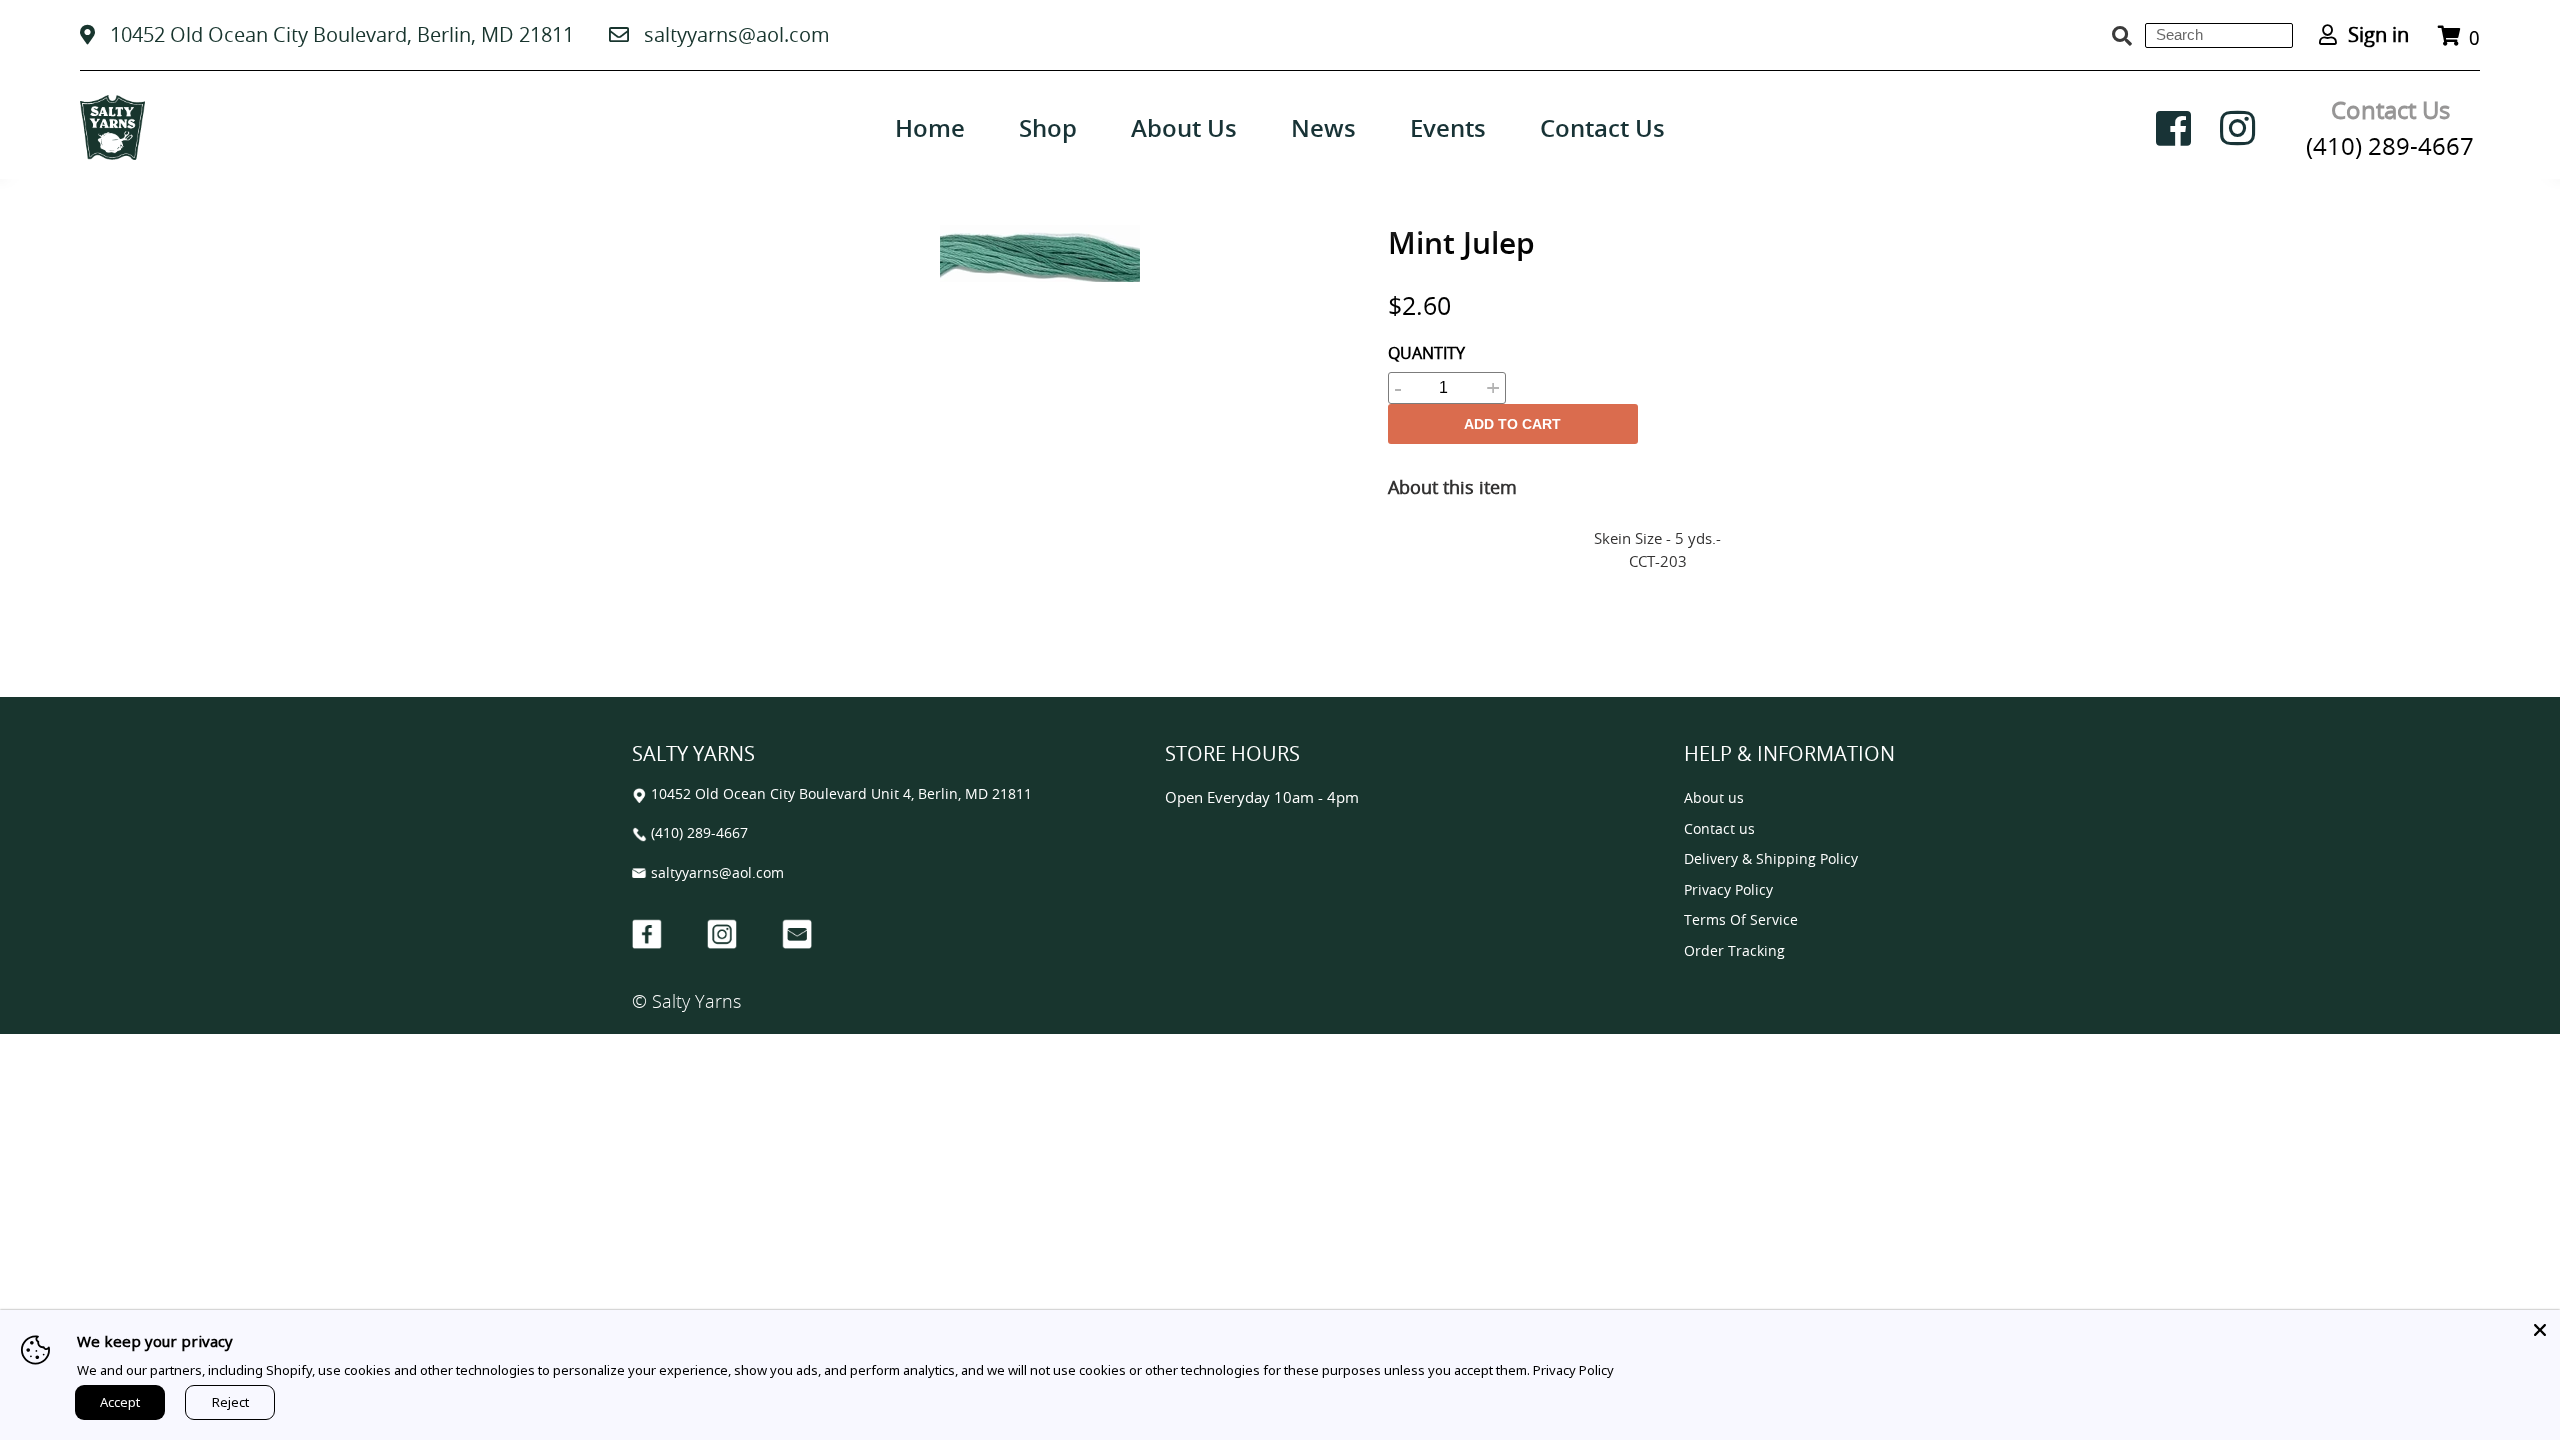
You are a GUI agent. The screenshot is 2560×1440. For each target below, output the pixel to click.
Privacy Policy (1728, 890)
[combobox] (2219, 35)
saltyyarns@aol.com (737, 34)
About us (1714, 798)
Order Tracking (1734, 951)
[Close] (2540, 1330)
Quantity (1426, 353)
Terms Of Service (1741, 920)
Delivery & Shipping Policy (1771, 859)
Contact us (1719, 829)
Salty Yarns (696, 1001)
